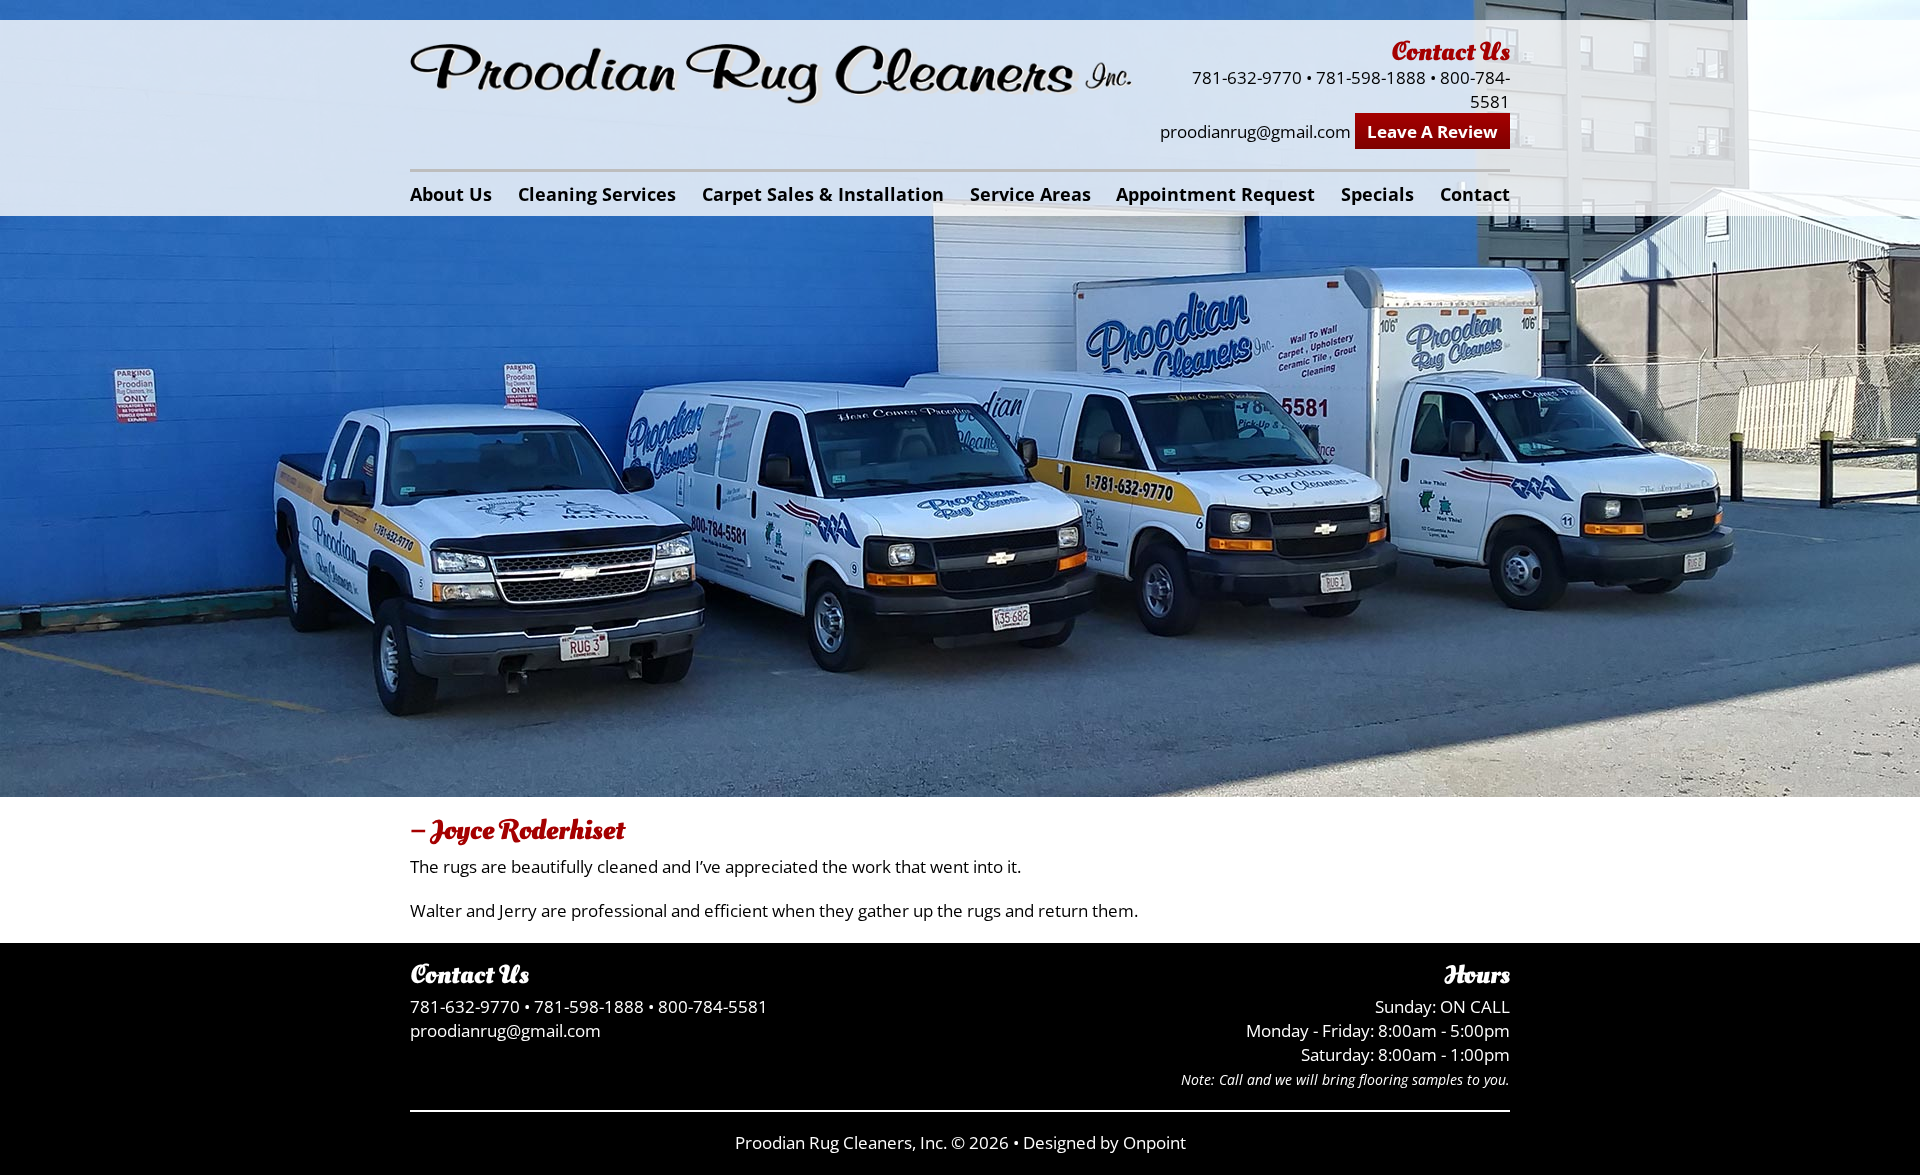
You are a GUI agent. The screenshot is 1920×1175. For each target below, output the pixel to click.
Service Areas (1030, 194)
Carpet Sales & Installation (823, 194)
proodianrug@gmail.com (1255, 131)
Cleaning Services (597, 194)
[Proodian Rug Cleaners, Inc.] (771, 75)
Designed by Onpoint (1104, 1142)
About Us (451, 194)
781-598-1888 (1371, 77)
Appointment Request (1215, 194)
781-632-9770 (1247, 77)
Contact (1475, 194)
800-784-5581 (1475, 89)
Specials (1377, 194)
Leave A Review (1432, 131)
